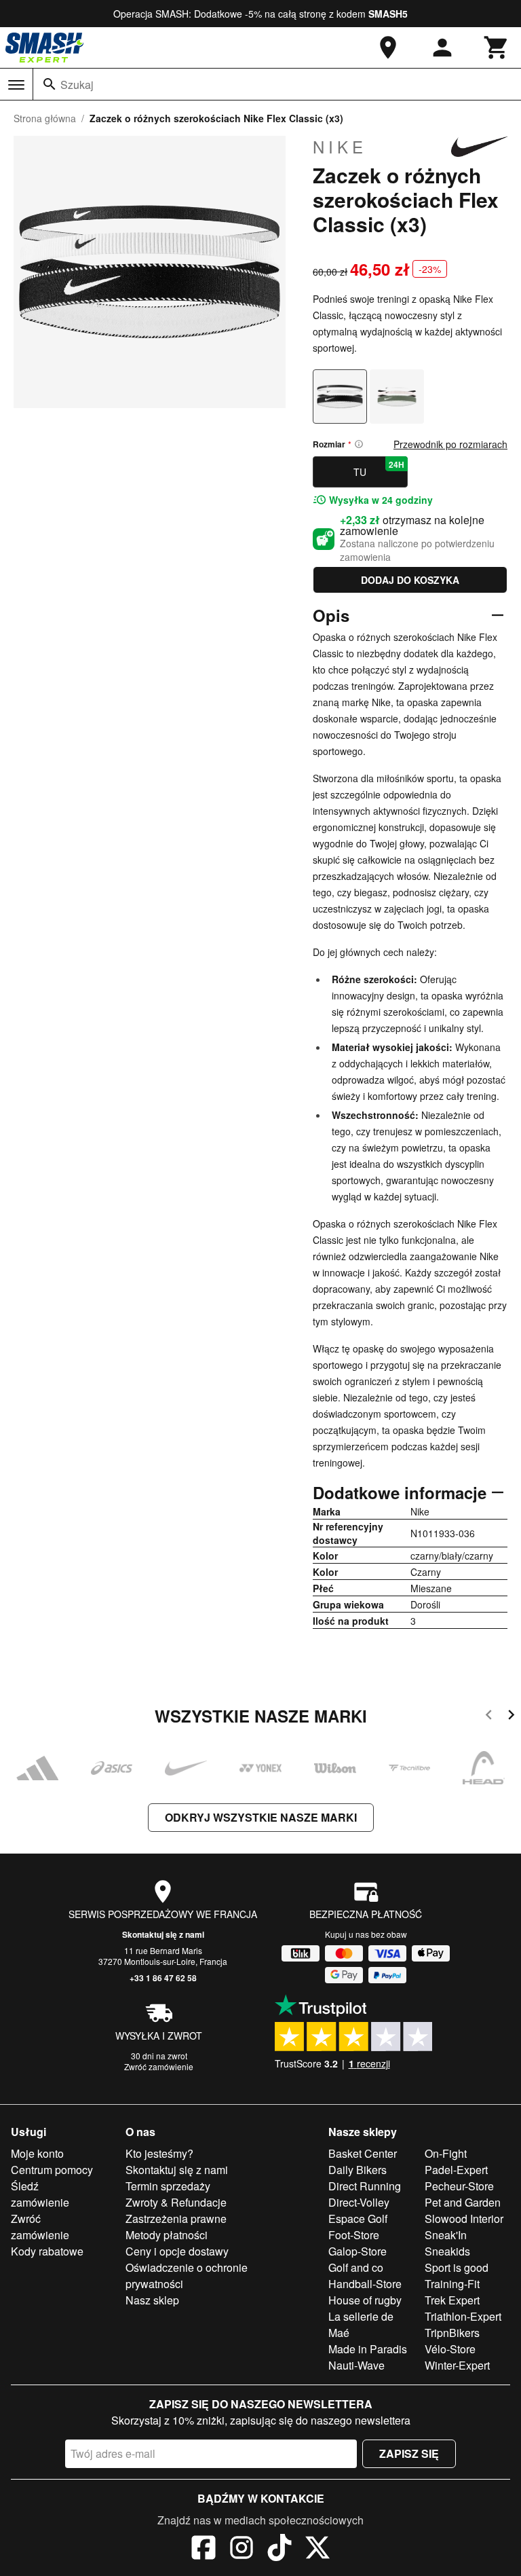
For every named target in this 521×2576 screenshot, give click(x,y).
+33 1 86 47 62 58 (163, 1978)
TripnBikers (452, 2333)
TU (379, 468)
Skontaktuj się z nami (163, 1934)
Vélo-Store (450, 2349)
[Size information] (359, 444)
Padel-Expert (456, 2170)
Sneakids (447, 2251)
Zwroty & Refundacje (176, 2202)
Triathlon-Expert (463, 2316)
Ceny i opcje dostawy (177, 2251)
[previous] (489, 1717)
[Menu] (16, 85)
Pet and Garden (463, 2202)
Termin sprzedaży (168, 2186)
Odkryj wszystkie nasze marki (261, 1817)
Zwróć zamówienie (159, 2066)
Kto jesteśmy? (159, 2153)
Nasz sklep (152, 2300)
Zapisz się (409, 2453)
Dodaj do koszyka (410, 580)
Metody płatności (167, 2235)
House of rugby (365, 2300)
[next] (511, 1717)
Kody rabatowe (47, 2251)
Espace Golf (358, 2219)
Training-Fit (452, 2284)
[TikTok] (279, 2550)
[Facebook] (204, 2550)
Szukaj (77, 85)
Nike (340, 147)
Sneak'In (446, 2235)
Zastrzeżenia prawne (176, 2219)
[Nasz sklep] (388, 48)
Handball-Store (365, 2284)
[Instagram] (242, 2550)
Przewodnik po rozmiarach (450, 444)
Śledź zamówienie (40, 2194)
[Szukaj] (50, 84)
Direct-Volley (359, 2202)
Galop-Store (358, 2251)
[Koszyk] (497, 48)
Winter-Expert (457, 2365)
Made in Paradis (368, 2349)
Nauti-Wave (356, 2365)
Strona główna (45, 118)
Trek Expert (452, 2300)
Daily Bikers (358, 2170)
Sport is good (457, 2267)
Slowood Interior (464, 2219)
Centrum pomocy (52, 2170)
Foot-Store (354, 2235)
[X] (317, 2550)
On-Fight (446, 2153)
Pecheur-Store (459, 2186)
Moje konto (37, 2153)
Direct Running (365, 2186)
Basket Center (363, 2153)
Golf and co (356, 2267)
